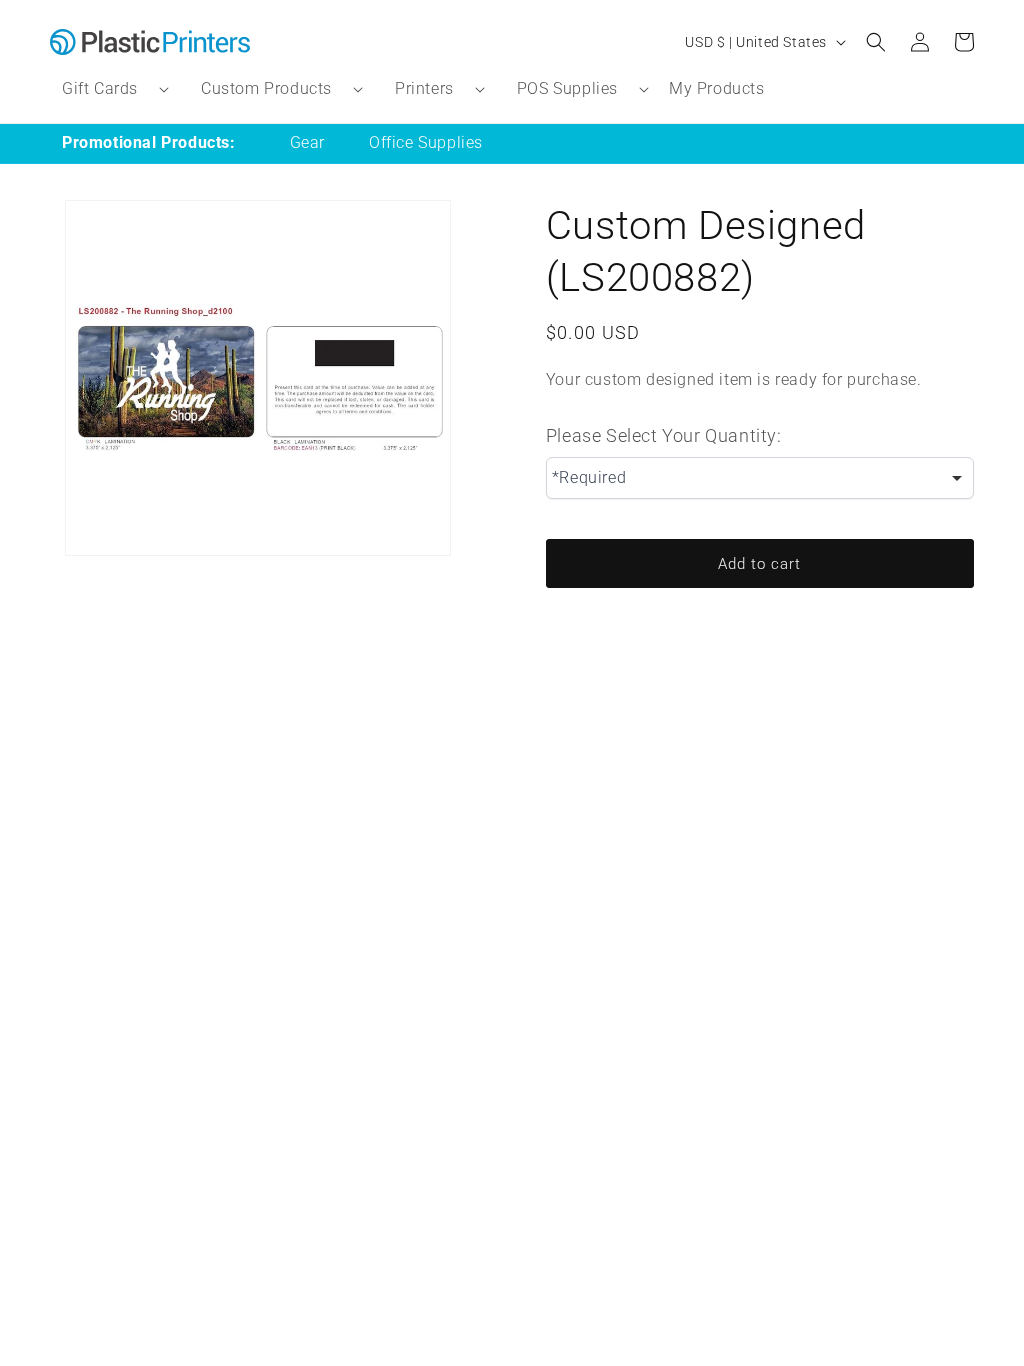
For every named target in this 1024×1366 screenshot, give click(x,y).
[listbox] (760, 478)
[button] (107, 89)
